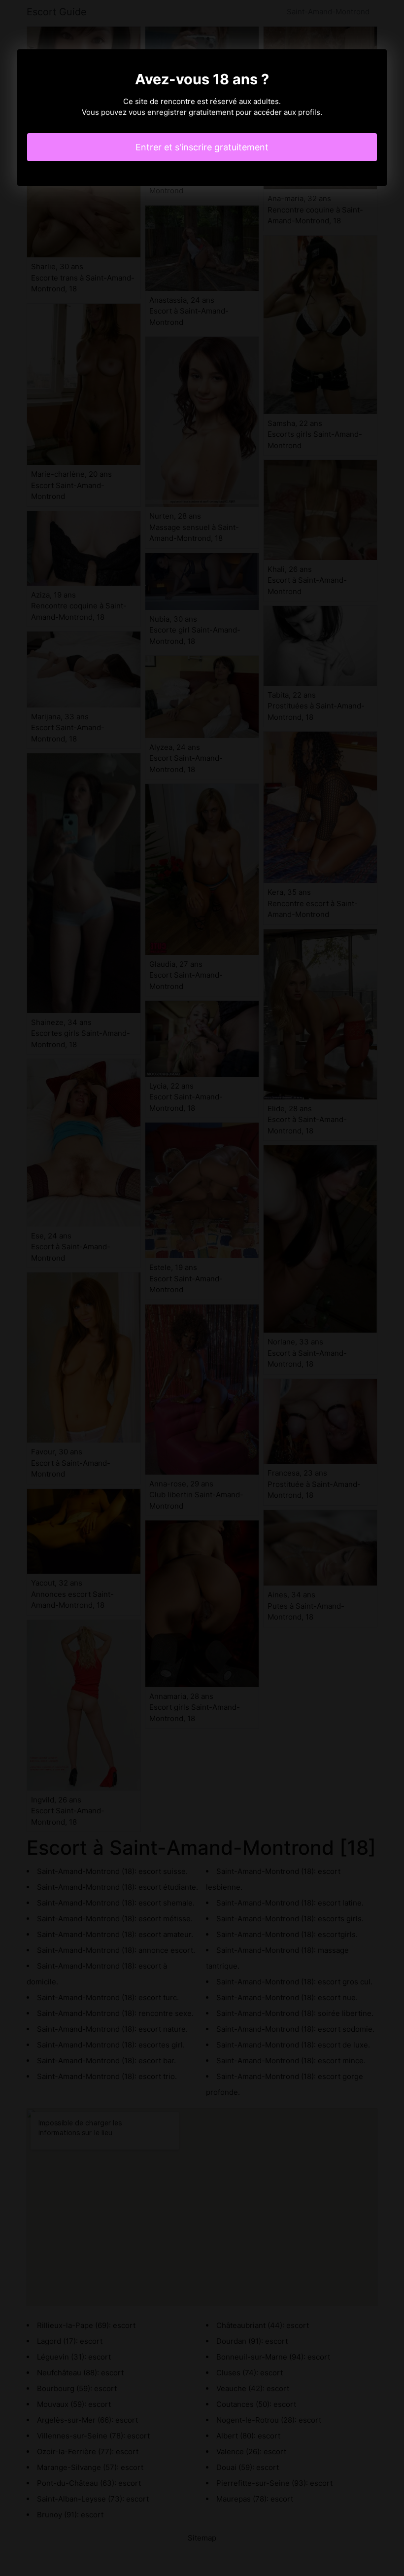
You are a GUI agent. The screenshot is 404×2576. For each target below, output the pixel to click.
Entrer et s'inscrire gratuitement (202, 147)
